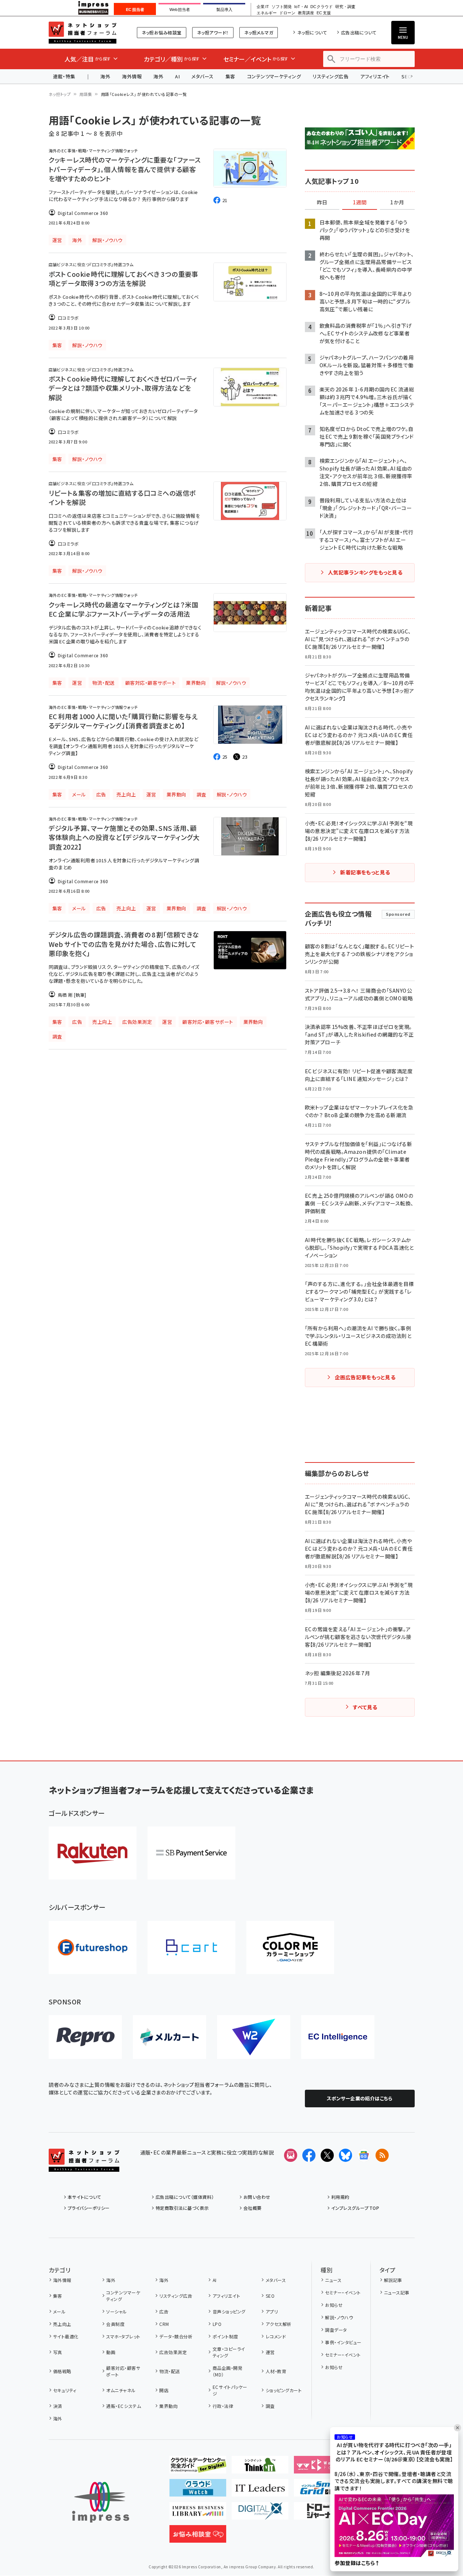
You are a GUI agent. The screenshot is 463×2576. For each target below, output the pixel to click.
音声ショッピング (229, 2311)
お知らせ (334, 2305)
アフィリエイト (375, 76)
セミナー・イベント (343, 2292)
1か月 (397, 202)
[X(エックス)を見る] (327, 2155)
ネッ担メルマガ (259, 32)
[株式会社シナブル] (338, 2037)
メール (59, 2311)
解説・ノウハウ (339, 2317)
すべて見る (365, 1707)
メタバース (202, 76)
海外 (105, 76)
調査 (270, 2406)
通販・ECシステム (124, 2406)
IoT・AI (301, 7)
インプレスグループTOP (355, 2208)
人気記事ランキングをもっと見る (365, 572)
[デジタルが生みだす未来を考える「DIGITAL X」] (260, 2514)
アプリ (272, 2311)
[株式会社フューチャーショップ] (93, 1947)
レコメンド (276, 2336)
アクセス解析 (279, 2324)
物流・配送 (169, 2371)
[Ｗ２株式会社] (254, 2037)
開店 (164, 2390)
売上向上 (62, 2324)
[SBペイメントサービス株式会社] (191, 1853)
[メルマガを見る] (291, 2155)
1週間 (360, 202)
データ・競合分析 (176, 2336)
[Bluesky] (346, 2155)
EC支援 (324, 13)
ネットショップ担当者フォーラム (83, 33)
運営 (270, 2352)
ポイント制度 (225, 2336)
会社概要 (253, 2208)
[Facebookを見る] (309, 2155)
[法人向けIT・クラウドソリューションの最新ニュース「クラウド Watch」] (198, 2491)
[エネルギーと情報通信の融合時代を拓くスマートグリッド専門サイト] (322, 2491)
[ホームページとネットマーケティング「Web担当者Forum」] (322, 2468)
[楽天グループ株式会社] (93, 1853)
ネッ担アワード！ (213, 32)
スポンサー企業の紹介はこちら (360, 2098)
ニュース (333, 2280)
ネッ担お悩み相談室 (162, 32)
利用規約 (340, 2197)
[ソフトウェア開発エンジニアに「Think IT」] (260, 2468)
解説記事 (393, 2280)
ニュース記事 (397, 2292)
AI (177, 76)
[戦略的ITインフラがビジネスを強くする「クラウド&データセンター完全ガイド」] (198, 2468)
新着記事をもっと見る (365, 872)
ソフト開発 (282, 7)
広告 (164, 2311)
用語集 (86, 94)
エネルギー (267, 13)
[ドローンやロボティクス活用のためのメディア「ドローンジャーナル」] (322, 2514)
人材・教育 (276, 2371)
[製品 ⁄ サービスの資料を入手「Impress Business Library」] (198, 2514)
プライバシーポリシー (89, 2208)
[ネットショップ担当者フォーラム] (84, 2166)
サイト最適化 (66, 2336)
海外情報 (132, 76)
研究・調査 (345, 7)
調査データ (336, 2330)
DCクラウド (322, 7)
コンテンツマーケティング (274, 76)
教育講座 (306, 13)
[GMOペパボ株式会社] (290, 1947)
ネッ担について (312, 32)
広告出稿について (359, 32)
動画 (111, 2352)
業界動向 (168, 2406)
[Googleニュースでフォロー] (364, 2155)
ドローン (287, 13)
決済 (58, 2406)
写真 (58, 2352)
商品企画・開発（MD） (227, 2371)
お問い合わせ (257, 2197)
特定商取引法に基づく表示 (182, 2208)
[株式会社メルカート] (169, 2037)
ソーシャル (116, 2311)
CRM (164, 2324)
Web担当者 (180, 10)
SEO (270, 2296)
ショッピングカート (284, 2390)
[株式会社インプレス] (101, 2502)
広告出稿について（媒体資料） (185, 2197)
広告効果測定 (173, 2352)
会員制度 (115, 2324)
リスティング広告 (331, 76)
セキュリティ (65, 2390)
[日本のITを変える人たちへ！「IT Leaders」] (260, 2491)
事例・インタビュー (343, 2342)
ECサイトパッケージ (230, 2390)
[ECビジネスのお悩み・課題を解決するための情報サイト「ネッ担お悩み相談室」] (198, 2537)
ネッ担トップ (60, 94)
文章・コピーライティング (229, 2352)
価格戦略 (62, 2371)
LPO (217, 2324)
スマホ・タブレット (123, 2336)
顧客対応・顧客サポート (123, 2371)
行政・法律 (223, 2406)
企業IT (263, 7)
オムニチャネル (121, 2390)
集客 (230, 76)
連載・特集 (64, 76)
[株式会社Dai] (191, 1947)
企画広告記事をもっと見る (365, 1377)
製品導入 (224, 10)
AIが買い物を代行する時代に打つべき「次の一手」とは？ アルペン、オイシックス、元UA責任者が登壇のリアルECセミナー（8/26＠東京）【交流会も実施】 (394, 2452)
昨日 (322, 202)
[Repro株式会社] (85, 2037)
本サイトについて (85, 2197)
